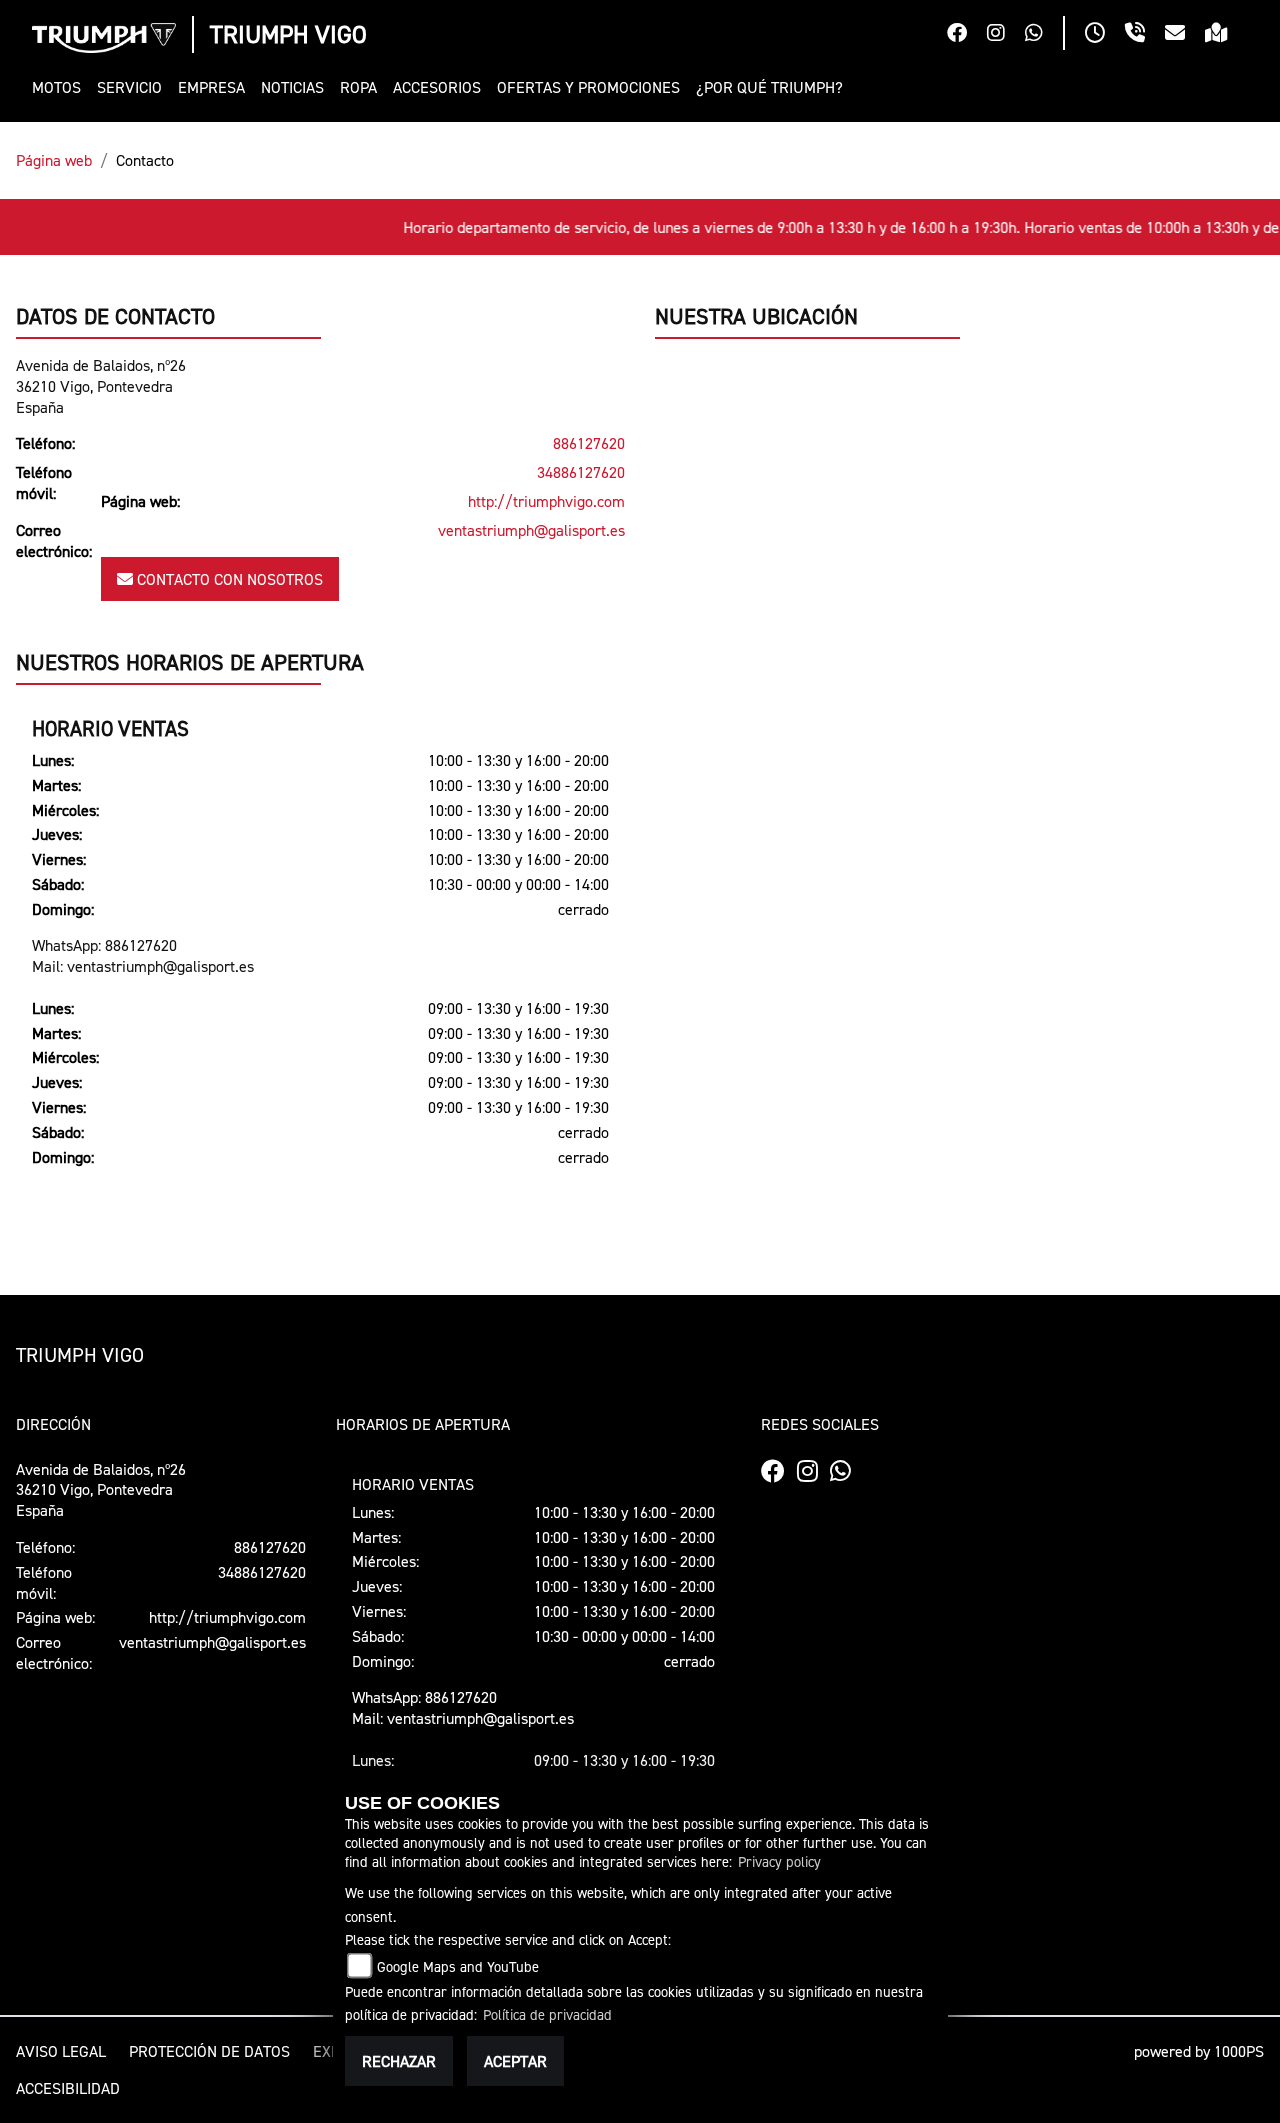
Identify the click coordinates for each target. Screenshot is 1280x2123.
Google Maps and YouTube (458, 1966)
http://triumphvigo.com (546, 501)
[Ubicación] (1226, 35)
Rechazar (399, 2061)
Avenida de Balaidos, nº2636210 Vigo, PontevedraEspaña (101, 386)
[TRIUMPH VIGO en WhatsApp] (1044, 35)
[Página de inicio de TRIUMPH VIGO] (104, 38)
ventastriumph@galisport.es (531, 530)
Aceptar (515, 2061)
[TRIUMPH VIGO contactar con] (1185, 35)
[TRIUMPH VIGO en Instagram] (1006, 35)
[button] (60, 87)
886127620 (589, 443)
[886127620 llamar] (1145, 35)
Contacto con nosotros (228, 579)
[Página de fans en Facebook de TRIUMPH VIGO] (967, 35)
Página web (54, 160)
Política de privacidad (547, 2014)
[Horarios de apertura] (1105, 35)
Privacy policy (779, 1861)
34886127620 (581, 472)
